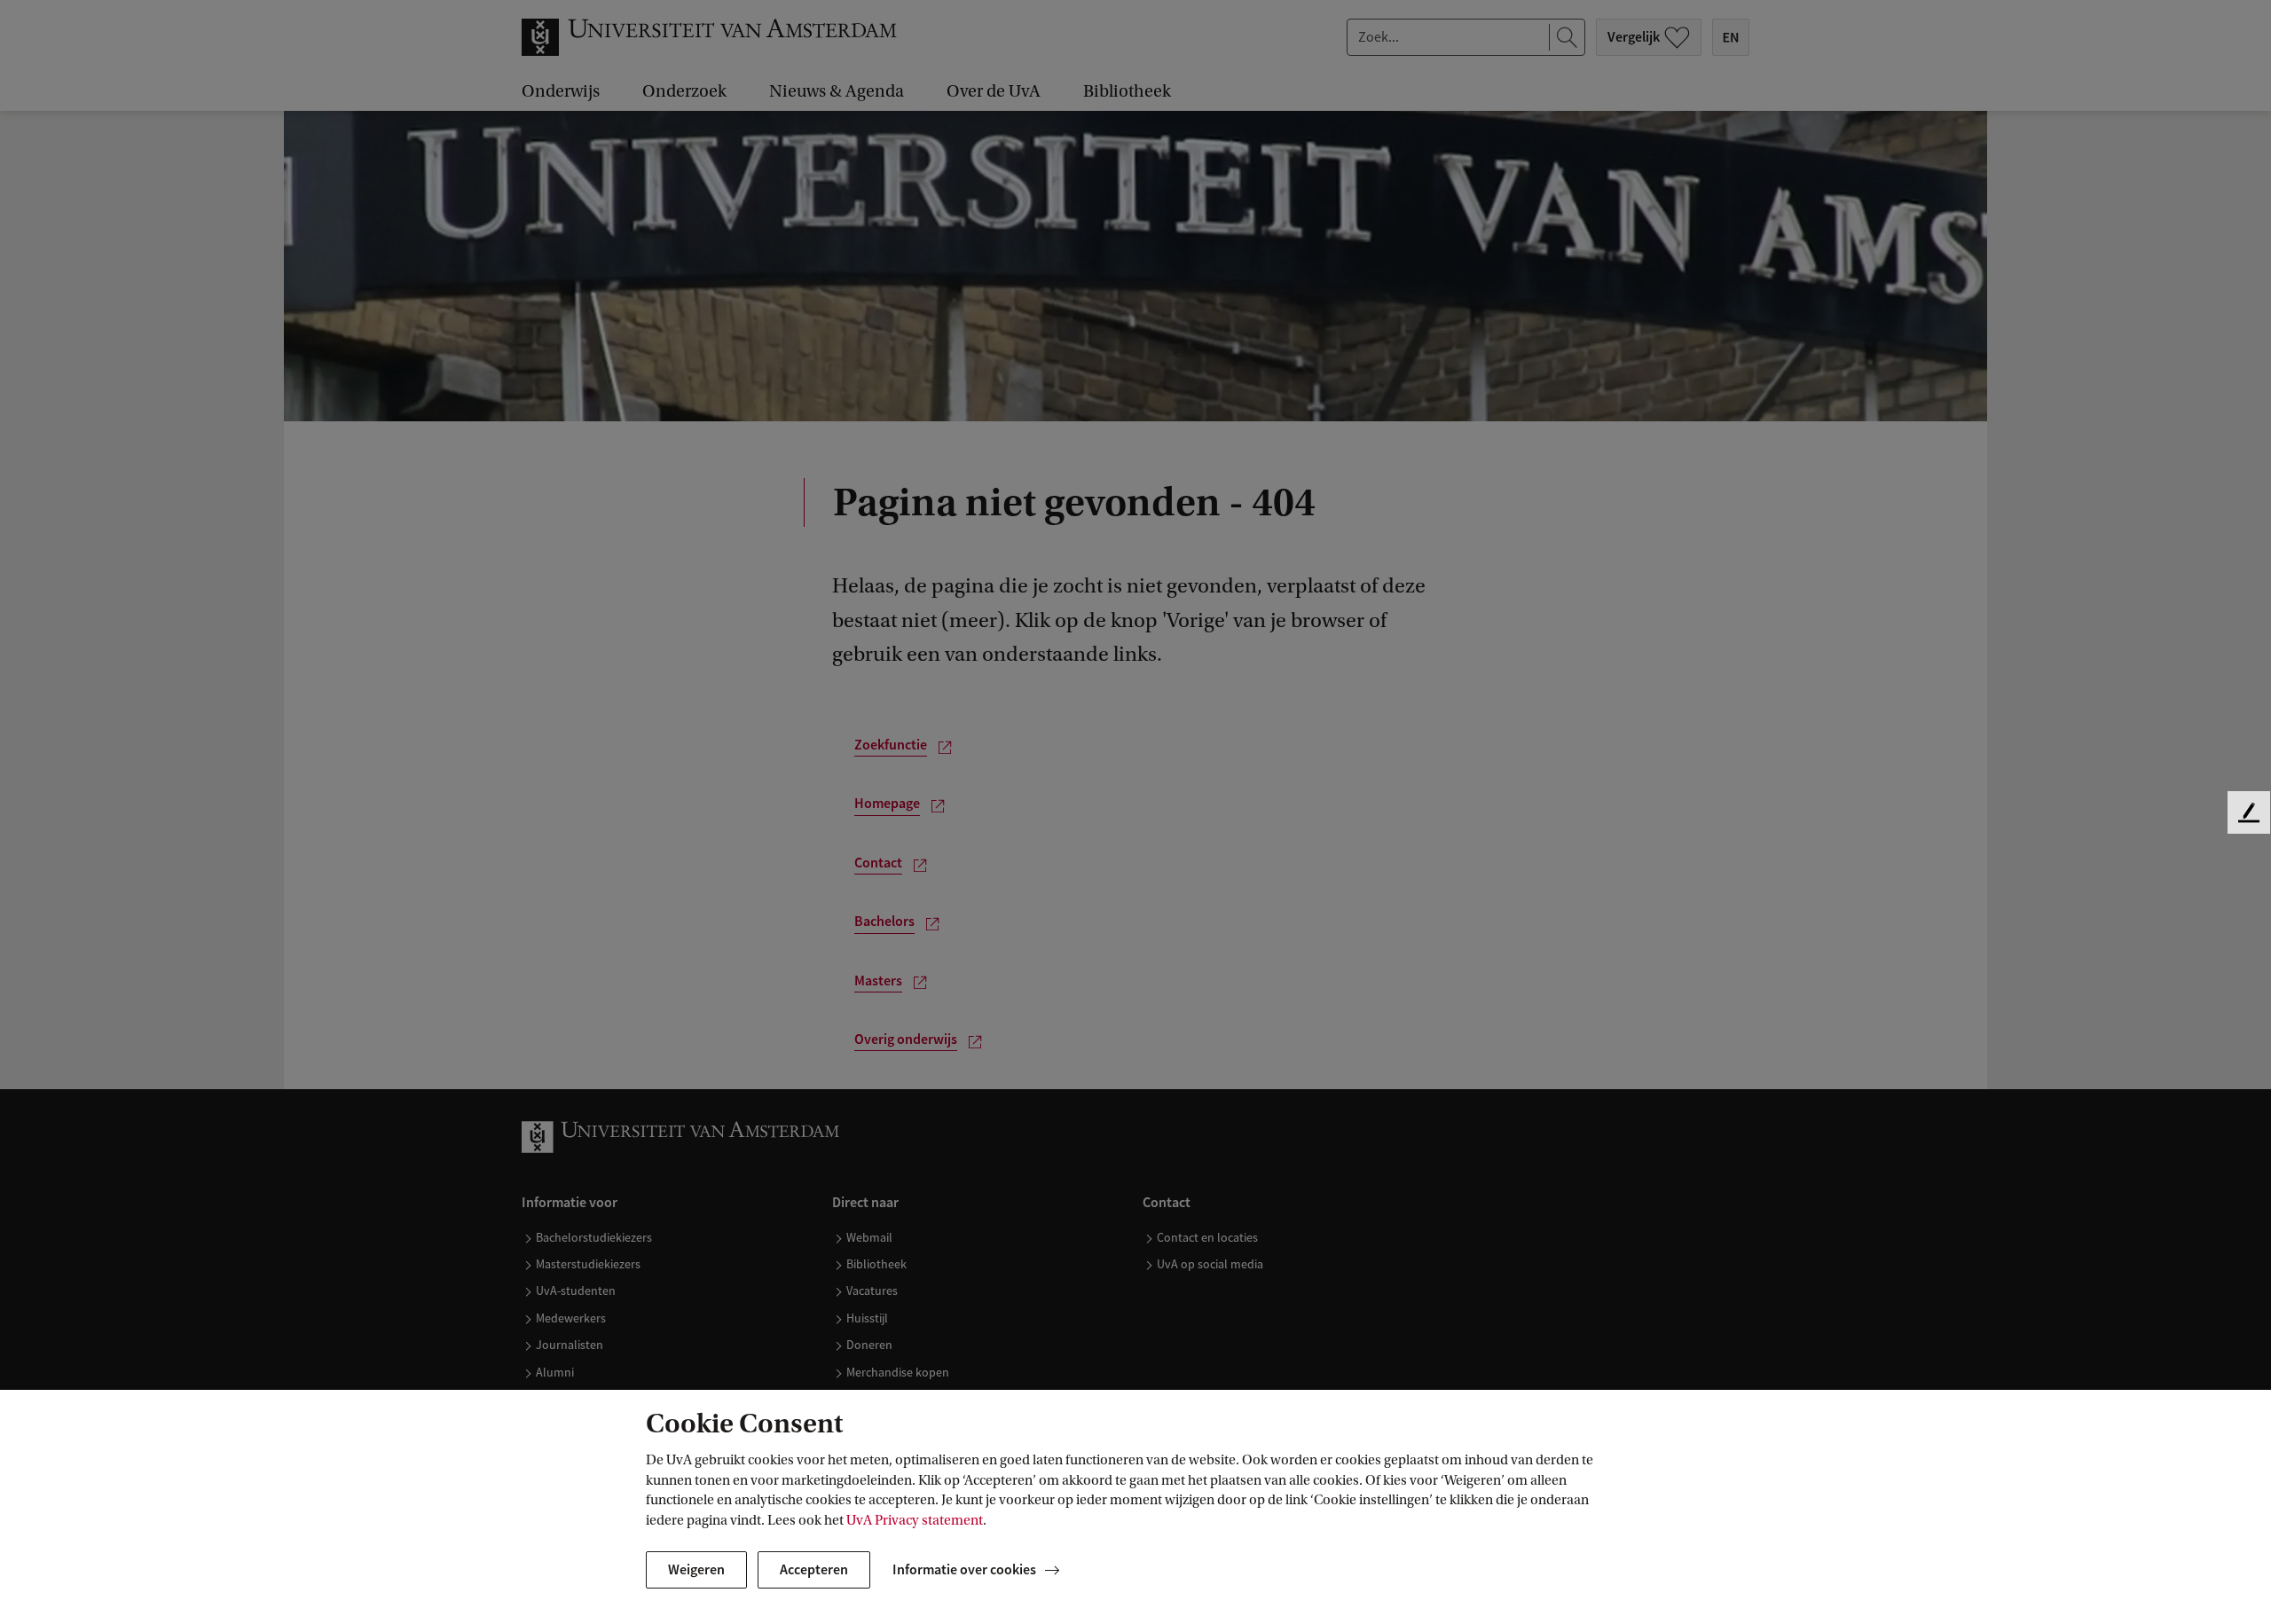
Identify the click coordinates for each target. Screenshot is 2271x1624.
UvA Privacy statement (915, 1520)
